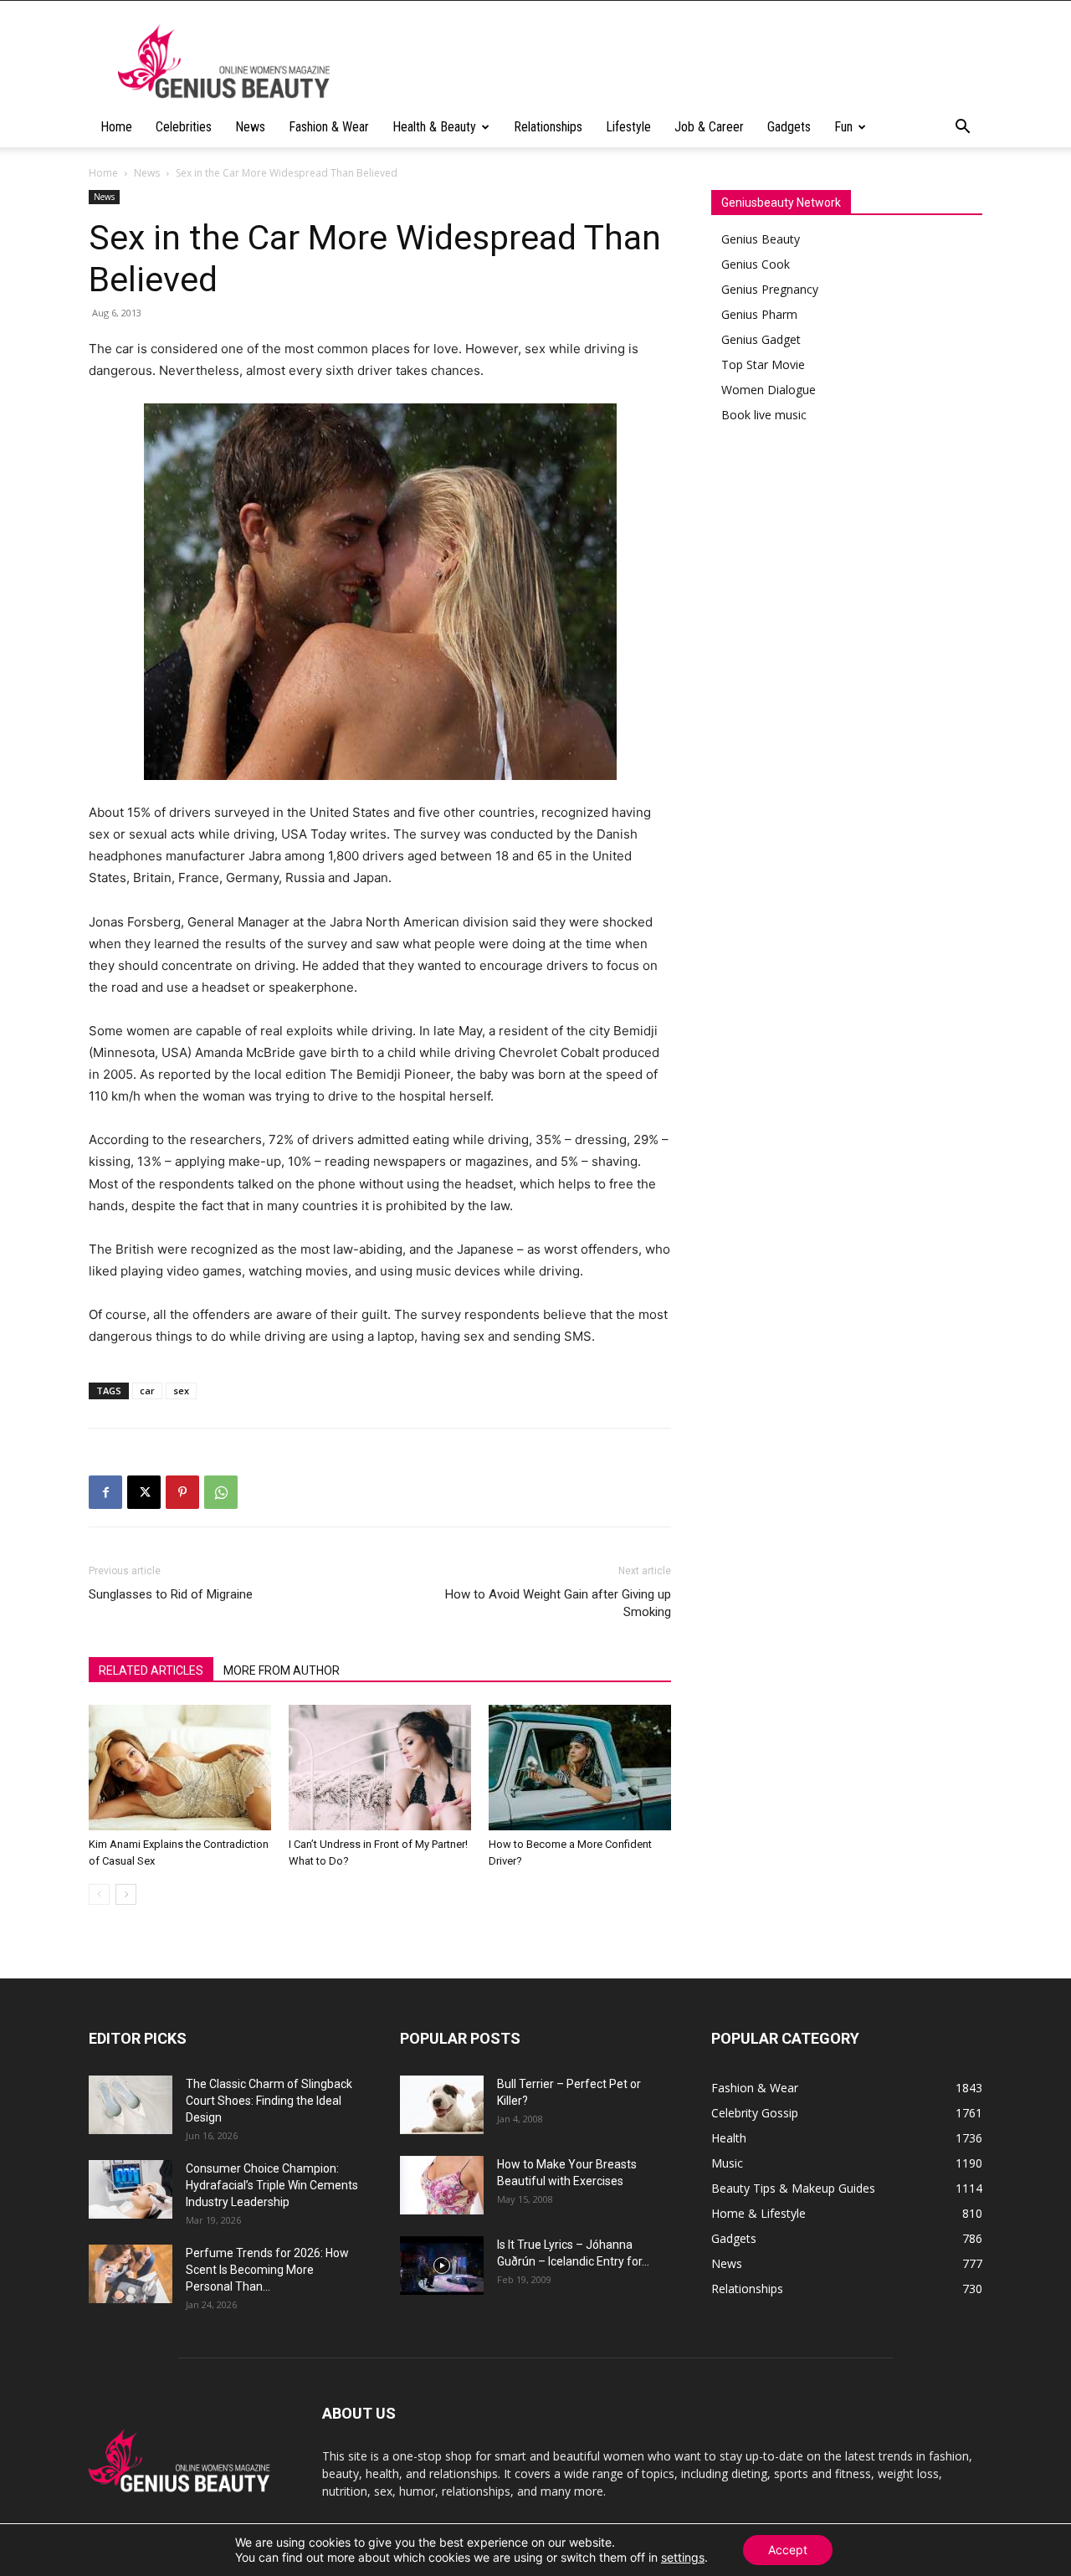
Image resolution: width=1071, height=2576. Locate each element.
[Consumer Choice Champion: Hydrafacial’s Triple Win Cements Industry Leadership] (131, 2189)
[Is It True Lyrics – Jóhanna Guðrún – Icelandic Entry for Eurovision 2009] (442, 2266)
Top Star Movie (763, 364)
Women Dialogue (769, 390)
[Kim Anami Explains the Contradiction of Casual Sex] (180, 1768)
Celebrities (184, 127)
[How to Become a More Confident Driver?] (580, 1768)
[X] (144, 1492)
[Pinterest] (182, 1492)
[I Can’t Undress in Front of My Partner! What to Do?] (380, 1768)
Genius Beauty (761, 239)
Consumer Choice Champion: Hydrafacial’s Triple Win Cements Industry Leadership (272, 2185)
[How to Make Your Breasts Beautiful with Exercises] (442, 2185)
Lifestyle (628, 127)
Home (116, 127)
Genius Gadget (761, 339)
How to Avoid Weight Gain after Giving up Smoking (558, 1603)
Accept (788, 2550)
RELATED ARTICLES (151, 1670)
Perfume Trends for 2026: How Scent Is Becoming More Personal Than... (267, 2270)
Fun (843, 127)
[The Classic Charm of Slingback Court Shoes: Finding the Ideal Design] (131, 2105)
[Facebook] (105, 1492)
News (250, 127)
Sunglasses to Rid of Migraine (171, 1594)
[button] (962, 128)
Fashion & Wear (329, 127)
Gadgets (789, 127)
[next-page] (126, 1894)
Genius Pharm (759, 314)
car (147, 1391)
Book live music (764, 415)
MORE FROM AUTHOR (282, 1670)
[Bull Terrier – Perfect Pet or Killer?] (442, 2105)
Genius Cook (756, 264)
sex (181, 1391)
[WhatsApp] (221, 1492)
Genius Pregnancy (770, 289)
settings (683, 2557)
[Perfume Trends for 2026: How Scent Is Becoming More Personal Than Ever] (131, 2274)
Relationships (548, 127)
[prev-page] (99, 1894)
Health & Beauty (434, 127)
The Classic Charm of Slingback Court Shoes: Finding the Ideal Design (269, 2101)
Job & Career (709, 127)
